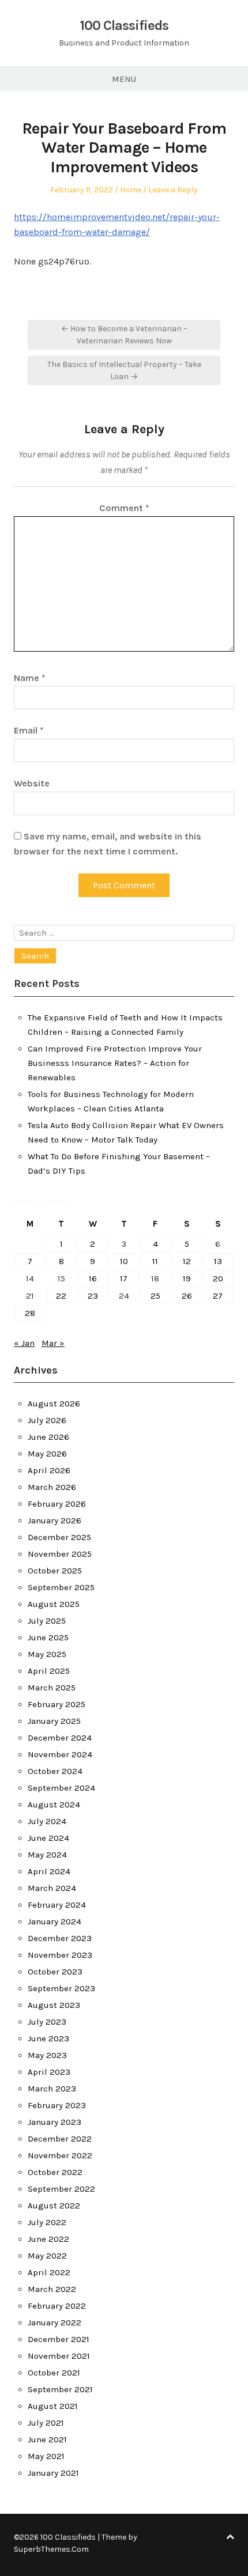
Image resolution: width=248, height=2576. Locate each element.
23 (93, 1296)
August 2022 (54, 2206)
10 (124, 1261)
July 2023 (47, 2022)
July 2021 (46, 2423)
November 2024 (60, 1754)
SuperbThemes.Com (51, 2549)
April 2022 (49, 2272)
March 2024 (52, 1888)
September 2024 (61, 1788)
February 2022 (57, 2306)
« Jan (24, 1343)
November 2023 (60, 1955)
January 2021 (53, 2473)
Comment (124, 508)
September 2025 (61, 1587)
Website (32, 783)
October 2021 (54, 2373)
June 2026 (48, 1437)
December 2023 (60, 1938)
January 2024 (55, 1921)
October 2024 (55, 1771)
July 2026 (47, 1420)
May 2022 (47, 2256)
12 (187, 1261)
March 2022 (52, 2289)
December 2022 (60, 2139)
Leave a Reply (173, 190)
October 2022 (55, 2172)
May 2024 (47, 1855)
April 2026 (49, 1470)
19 (187, 1278)
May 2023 (47, 2055)
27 (218, 1296)
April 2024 (49, 1871)
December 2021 (59, 2339)
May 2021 (46, 2456)
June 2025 (48, 1637)
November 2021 (59, 2356)
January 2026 (55, 1520)
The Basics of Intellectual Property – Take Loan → (124, 370)
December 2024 (60, 1738)
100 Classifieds (124, 25)
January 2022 (55, 2322)
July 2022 (47, 2222)
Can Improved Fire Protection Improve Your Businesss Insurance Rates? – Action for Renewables (115, 1063)
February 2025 (57, 1704)
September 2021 (60, 2389)
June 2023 (48, 2038)
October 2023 (55, 1972)
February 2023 (57, 2105)
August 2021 (53, 2406)
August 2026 (54, 1404)
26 (187, 1296)
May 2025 (47, 1654)
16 (93, 1278)
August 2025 (54, 1604)
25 (155, 1296)
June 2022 (48, 2239)
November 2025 (60, 1554)
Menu (124, 79)
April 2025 (49, 1671)
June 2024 (48, 1838)
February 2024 (57, 1905)
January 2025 (54, 1721)
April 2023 (49, 2072)
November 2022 (60, 2155)
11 (155, 1261)
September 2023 (61, 1988)
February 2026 (57, 1504)
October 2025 (55, 1571)
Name (30, 678)
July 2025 (47, 1621)
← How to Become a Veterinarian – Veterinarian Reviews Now (124, 335)
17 (124, 1278)
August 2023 (54, 2005)
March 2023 (52, 2089)
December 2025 (59, 1537)
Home (131, 190)
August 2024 (54, 1805)
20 (218, 1278)
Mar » (53, 1343)
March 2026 (52, 1487)
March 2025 (52, 1688)
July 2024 (47, 1821)
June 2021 (47, 2439)
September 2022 (61, 2189)
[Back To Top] (230, 2537)
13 (218, 1261)
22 (61, 1296)
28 (30, 1313)
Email (29, 730)
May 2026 (47, 1454)
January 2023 (55, 2122)
